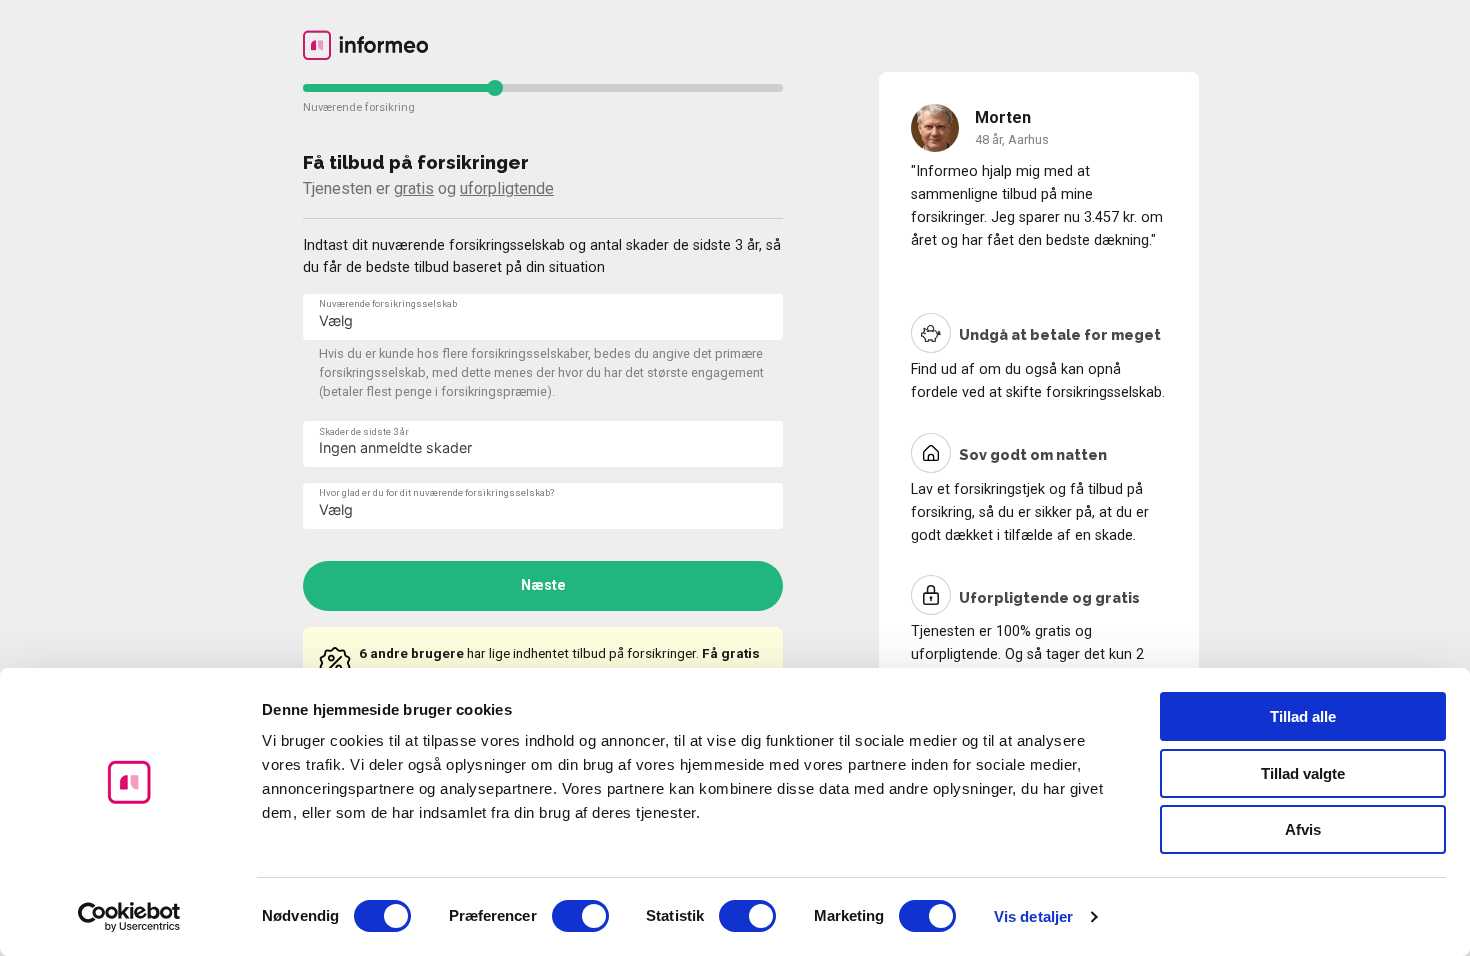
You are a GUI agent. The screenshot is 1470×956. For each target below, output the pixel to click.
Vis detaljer (1033, 916)
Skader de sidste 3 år (364, 431)
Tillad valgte (1303, 773)
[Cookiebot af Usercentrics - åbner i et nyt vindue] (129, 917)
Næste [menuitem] (543, 585)
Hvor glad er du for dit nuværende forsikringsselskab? (436, 492)
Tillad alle (1303, 716)
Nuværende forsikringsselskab (388, 303)
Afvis (1303, 829)
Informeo (365, 45)
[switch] (580, 916)
